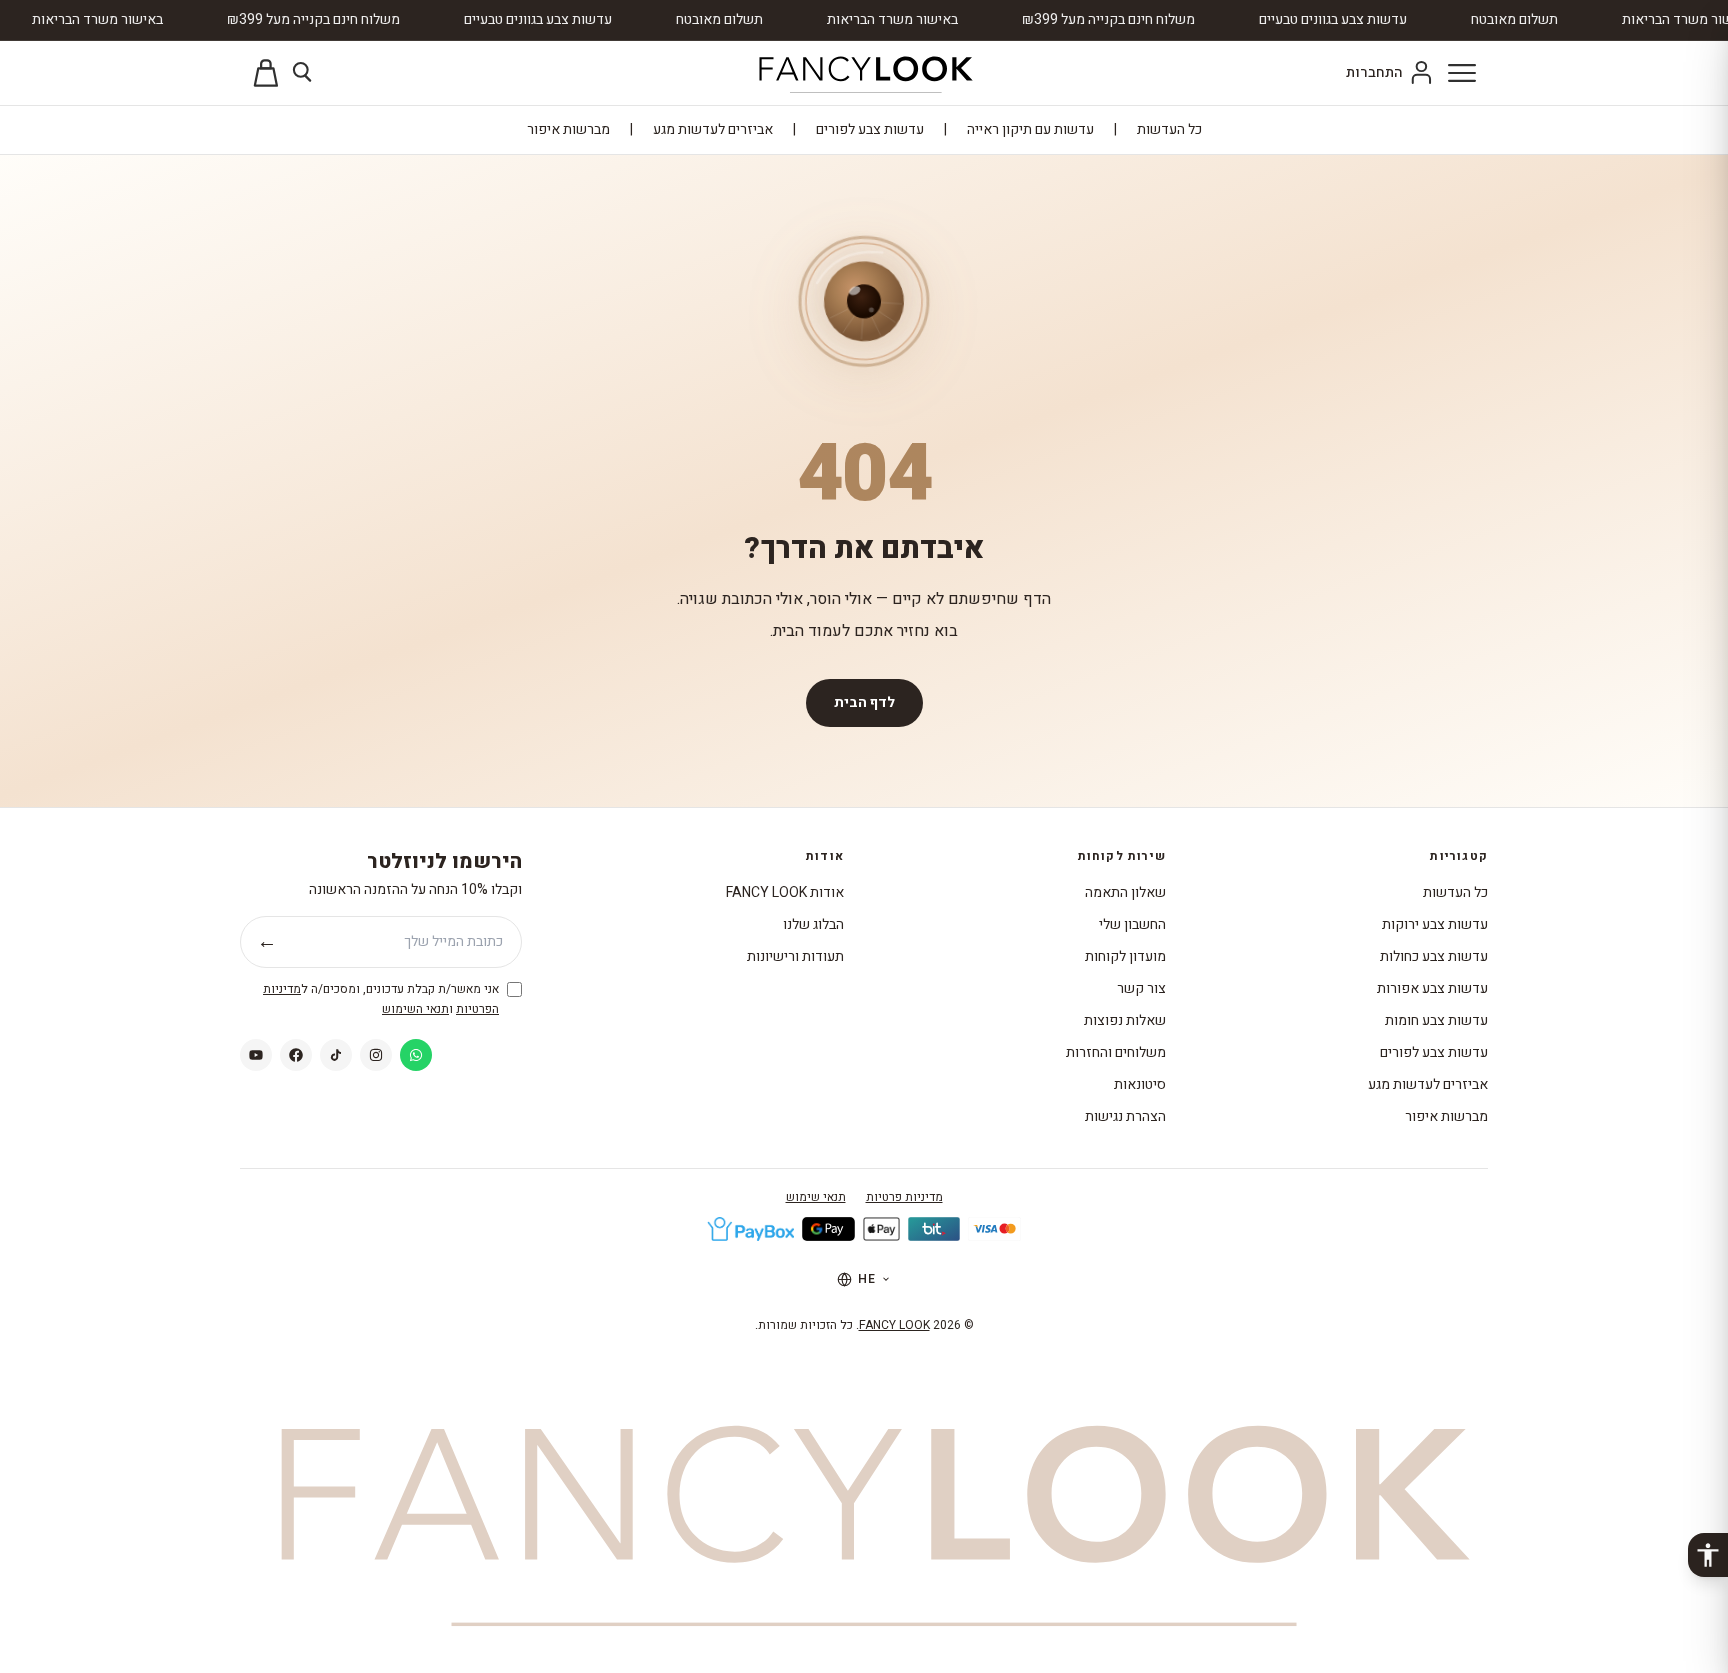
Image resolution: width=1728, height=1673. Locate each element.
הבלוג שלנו (813, 924)
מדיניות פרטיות (904, 1197)
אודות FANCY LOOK (785, 892)
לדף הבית (864, 702)
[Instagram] (376, 1055)
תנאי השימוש (415, 1009)
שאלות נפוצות (1125, 1020)
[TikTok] (336, 1055)
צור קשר (1141, 988)
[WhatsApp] (416, 1055)
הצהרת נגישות (1125, 1116)
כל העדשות (1169, 130)
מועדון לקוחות (1125, 956)
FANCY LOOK (894, 1325)
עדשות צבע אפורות (1432, 988)
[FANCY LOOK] (864, 73)
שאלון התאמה (1125, 892)
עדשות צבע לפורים (870, 130)
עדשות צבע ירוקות (1435, 924)
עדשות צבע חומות (1436, 1020)
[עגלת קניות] (266, 73)
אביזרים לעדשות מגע (713, 130)
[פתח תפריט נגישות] (1708, 1555)
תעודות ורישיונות (795, 956)
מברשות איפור (568, 130)
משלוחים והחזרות (1116, 1052)
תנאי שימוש (816, 1197)
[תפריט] (1462, 73)
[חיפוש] (304, 73)
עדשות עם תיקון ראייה (1030, 130)
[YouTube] (256, 1055)
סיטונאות (1140, 1084)
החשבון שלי (1132, 924)
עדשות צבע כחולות (1434, 956)
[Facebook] (296, 1055)
